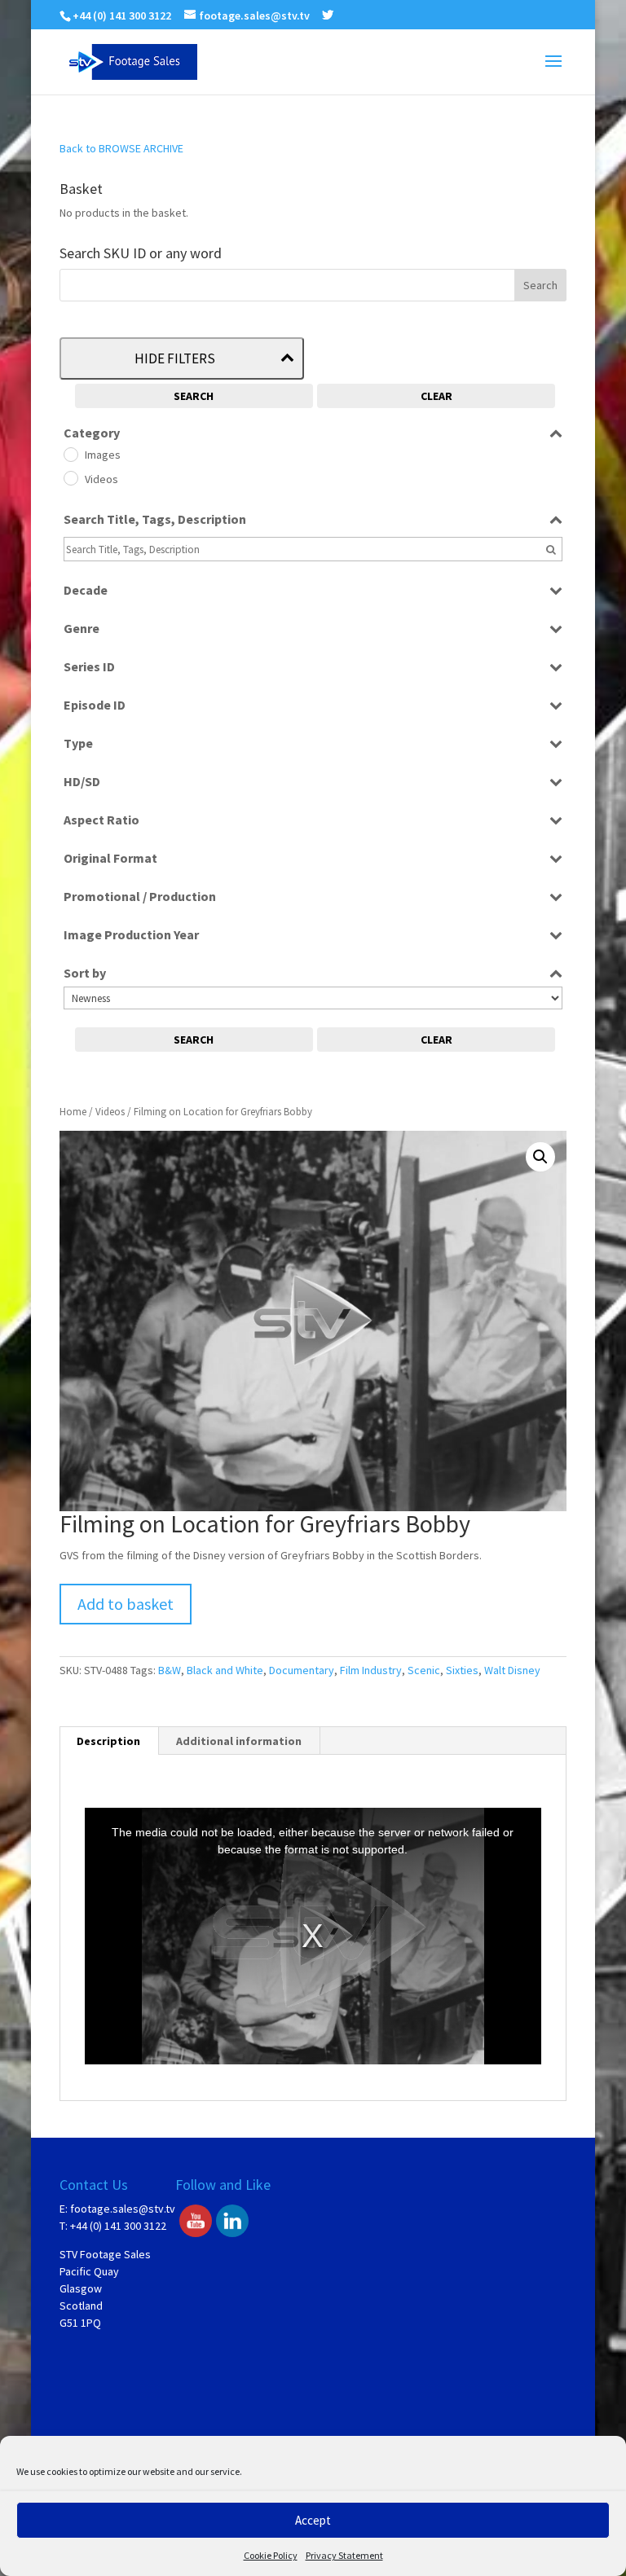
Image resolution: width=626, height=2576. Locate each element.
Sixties (462, 1670)
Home (73, 1112)
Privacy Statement (344, 2555)
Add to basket (126, 1604)
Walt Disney (512, 1670)
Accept (313, 2520)
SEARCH (194, 396)
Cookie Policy (271, 2555)
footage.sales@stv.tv (123, 2209)
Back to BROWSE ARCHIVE (121, 148)
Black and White (225, 1670)
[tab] (109, 1741)
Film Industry (371, 1670)
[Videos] (70, 477)
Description (108, 1741)
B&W (170, 1670)
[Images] (70, 454)
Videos (110, 1112)
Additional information (239, 1741)
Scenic (424, 1670)
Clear (436, 396)
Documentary (302, 1670)
